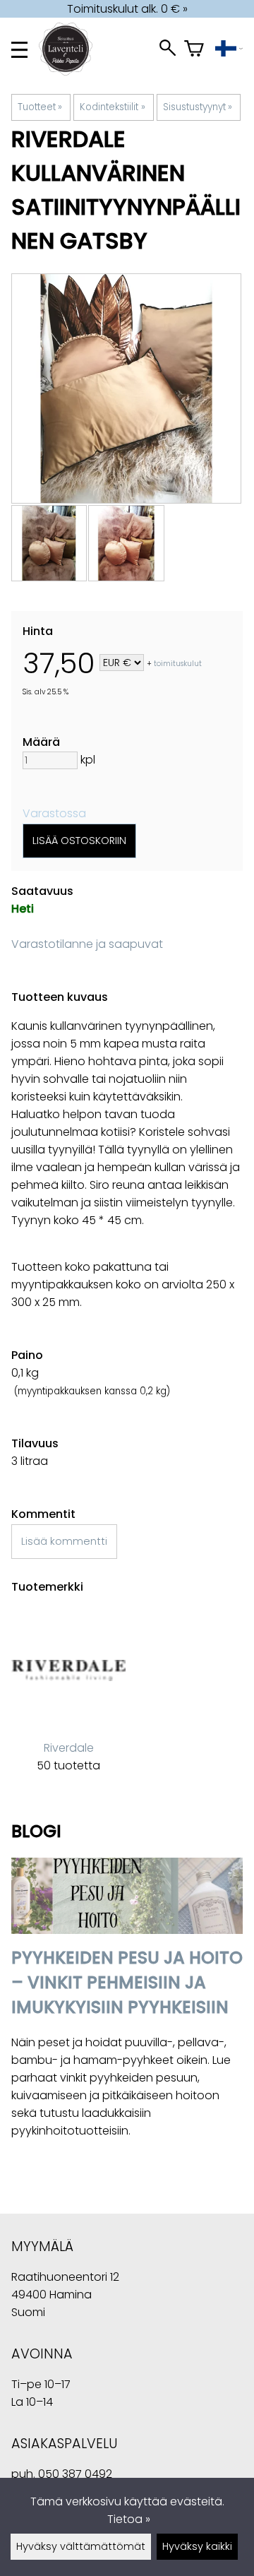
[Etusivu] (71, 72)
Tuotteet (40, 107)
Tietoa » (129, 2519)
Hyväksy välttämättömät (81, 2546)
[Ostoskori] (194, 50)
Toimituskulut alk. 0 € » (127, 9)
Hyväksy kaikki (197, 2546)
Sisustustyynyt (198, 107)
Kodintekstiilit (112, 107)
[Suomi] (229, 50)
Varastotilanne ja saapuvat (87, 944)
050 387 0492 (75, 2474)
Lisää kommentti (64, 1541)
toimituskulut (178, 664)
